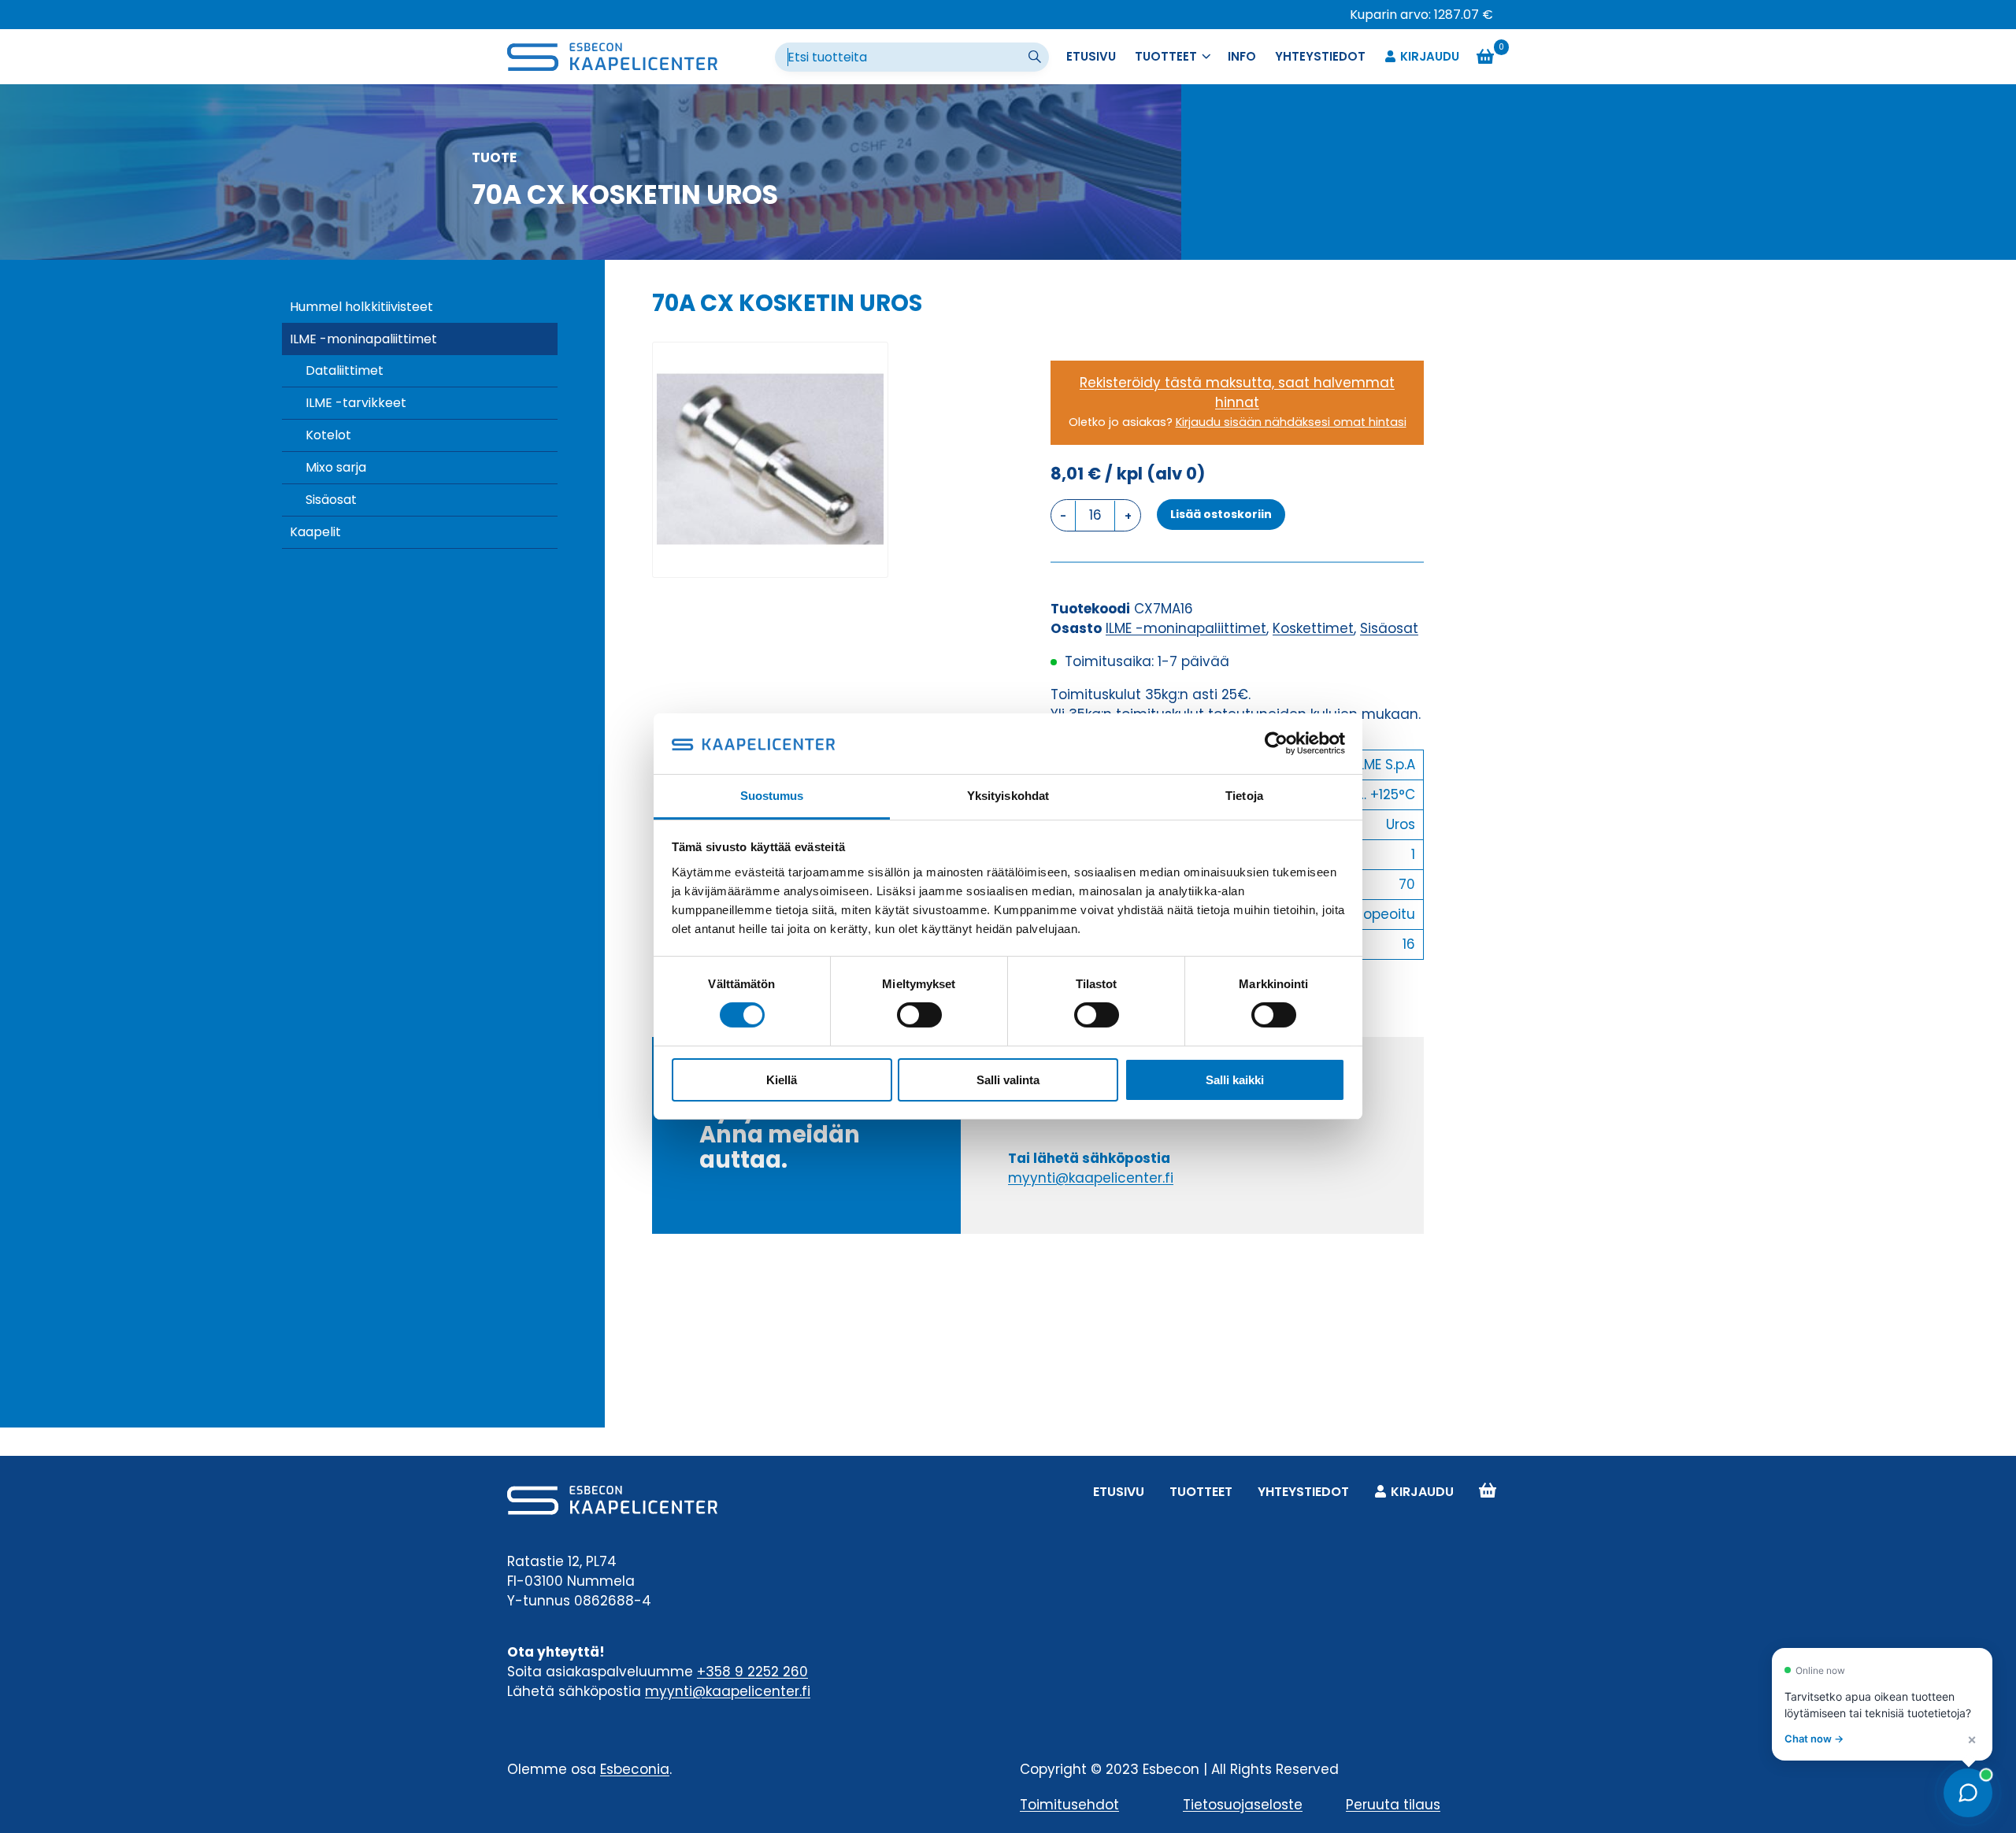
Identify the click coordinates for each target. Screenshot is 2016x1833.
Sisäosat (331, 500)
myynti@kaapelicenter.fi (1091, 1178)
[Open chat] (1968, 1793)
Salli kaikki (1235, 1080)
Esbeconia (635, 1769)
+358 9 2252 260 (752, 1672)
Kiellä (782, 1080)
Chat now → (1814, 1739)
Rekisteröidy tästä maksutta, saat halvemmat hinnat (1237, 393)
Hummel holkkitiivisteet (361, 307)
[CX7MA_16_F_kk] (770, 460)
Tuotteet (1201, 1492)
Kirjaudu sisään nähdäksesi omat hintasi (1291, 422)
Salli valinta (1008, 1080)
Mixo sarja (336, 467)
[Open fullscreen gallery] (872, 561)
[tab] (770, 561)
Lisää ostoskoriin (1221, 514)
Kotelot (328, 435)
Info (1242, 56)
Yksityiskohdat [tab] (1008, 796)
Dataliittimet (345, 370)
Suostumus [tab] (772, 796)
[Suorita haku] (1036, 57)
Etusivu (1091, 56)
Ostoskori (1488, 1492)
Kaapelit (315, 532)
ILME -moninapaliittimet (363, 339)
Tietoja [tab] (1244, 796)
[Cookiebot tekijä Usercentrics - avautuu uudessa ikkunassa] (1276, 743)
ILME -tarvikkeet (356, 403)
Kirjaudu (1430, 56)
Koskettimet (1313, 628)
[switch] (919, 1015)
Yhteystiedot (1320, 56)
